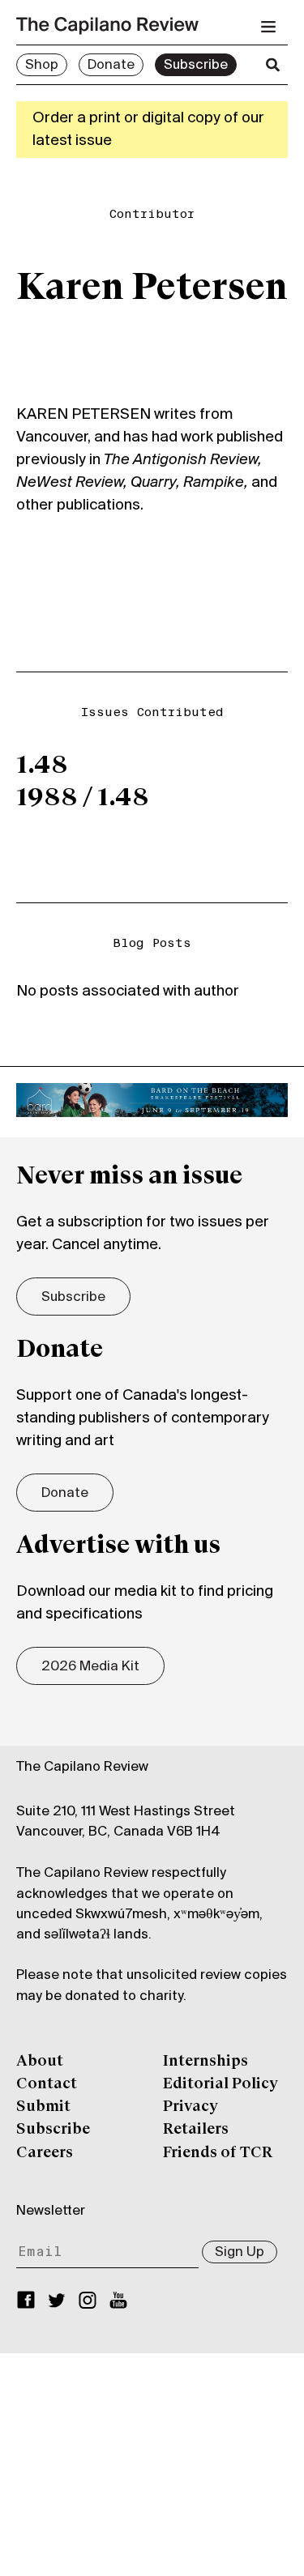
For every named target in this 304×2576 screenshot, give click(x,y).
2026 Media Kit (90, 1667)
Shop (42, 66)
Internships (206, 2062)
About (40, 2062)
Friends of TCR (218, 2153)
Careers (45, 2153)
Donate (111, 66)
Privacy (191, 2107)
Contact (47, 2084)
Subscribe (196, 66)
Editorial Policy (221, 2084)
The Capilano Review (82, 1768)
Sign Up (240, 2253)
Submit (43, 2107)
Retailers (196, 2130)
